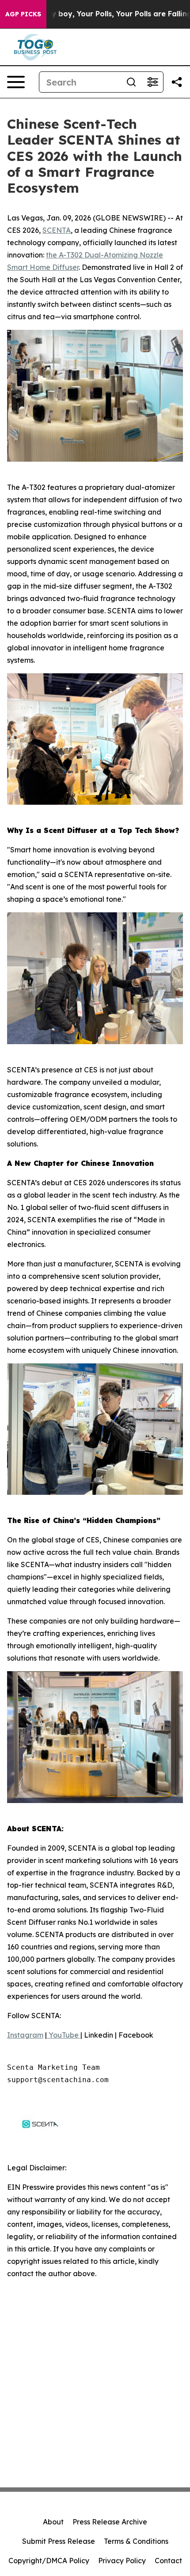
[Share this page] (177, 82)
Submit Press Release (59, 2541)
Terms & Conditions (136, 2541)
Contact (168, 2561)
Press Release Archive (110, 2522)
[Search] (131, 82)
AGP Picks (23, 14)
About (53, 2522)
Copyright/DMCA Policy (49, 2561)
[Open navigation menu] (16, 82)
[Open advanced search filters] (152, 82)
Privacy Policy (122, 2561)
